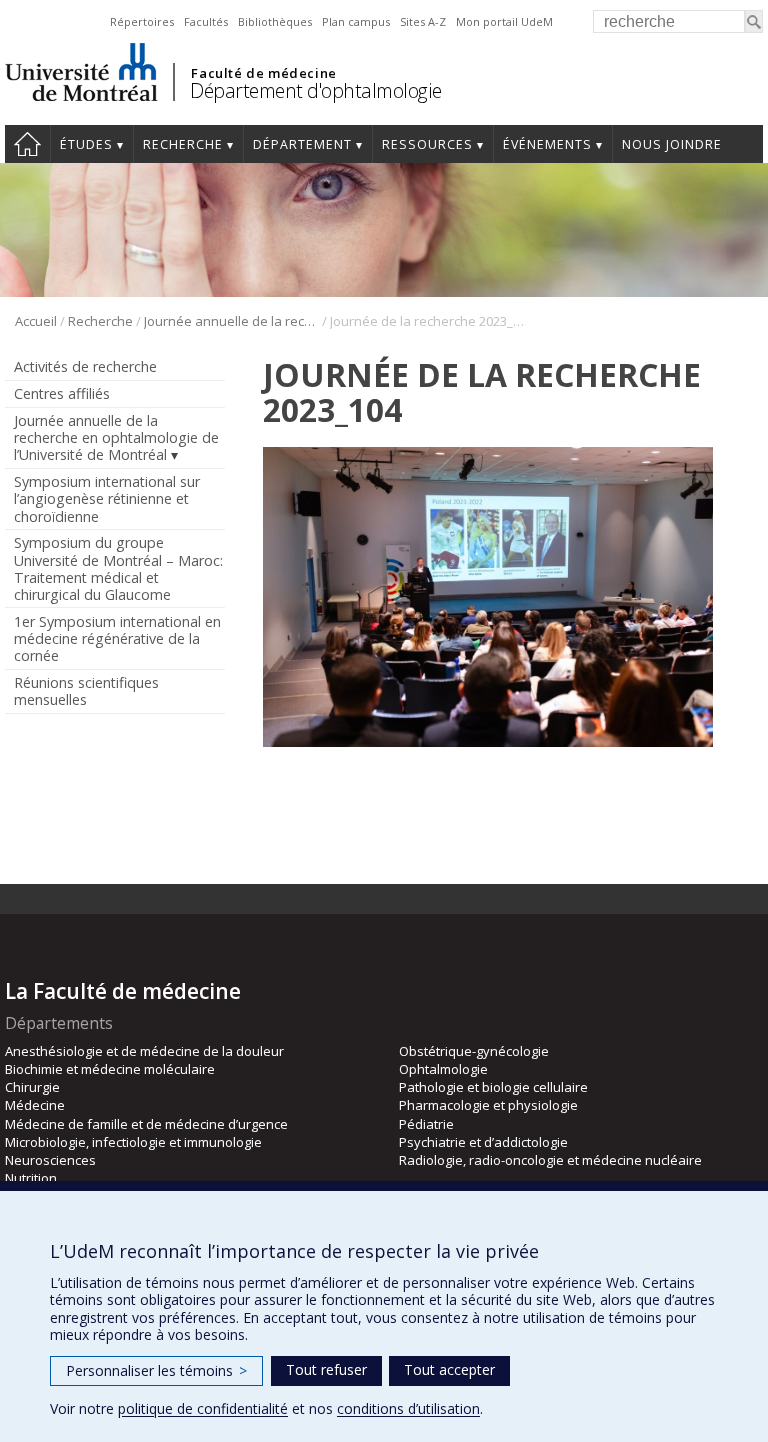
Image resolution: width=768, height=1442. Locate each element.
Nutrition (31, 1178)
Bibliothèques (275, 21)
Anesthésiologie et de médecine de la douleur (144, 1051)
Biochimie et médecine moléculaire (110, 1069)
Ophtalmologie (443, 1069)
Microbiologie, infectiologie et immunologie (133, 1142)
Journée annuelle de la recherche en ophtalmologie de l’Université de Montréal (231, 321)
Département (302, 144)
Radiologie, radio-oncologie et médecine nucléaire (550, 1160)
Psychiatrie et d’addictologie (483, 1142)
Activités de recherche (85, 366)
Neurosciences (50, 1160)
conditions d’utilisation (408, 1408)
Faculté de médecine (263, 73)
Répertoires (142, 21)
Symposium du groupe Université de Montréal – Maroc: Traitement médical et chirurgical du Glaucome (118, 568)
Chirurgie (32, 1087)
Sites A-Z (423, 21)
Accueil (27, 144)
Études (86, 144)
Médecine (35, 1105)
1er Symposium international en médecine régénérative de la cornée (117, 638)
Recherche (183, 144)
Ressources (427, 144)
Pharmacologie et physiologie (488, 1105)
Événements (547, 144)
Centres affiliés (62, 393)
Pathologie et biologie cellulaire (493, 1087)
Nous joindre (672, 144)
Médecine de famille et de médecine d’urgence (146, 1124)
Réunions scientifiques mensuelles (86, 691)
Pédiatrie (426, 1124)
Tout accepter (449, 1369)
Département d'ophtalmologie (316, 90)
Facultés (206, 21)
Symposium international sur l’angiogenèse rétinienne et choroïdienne (107, 498)
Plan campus (356, 21)
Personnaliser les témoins (156, 1370)
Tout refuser (326, 1369)
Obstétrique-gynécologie (474, 1051)
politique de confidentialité (203, 1408)
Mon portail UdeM (504, 21)
